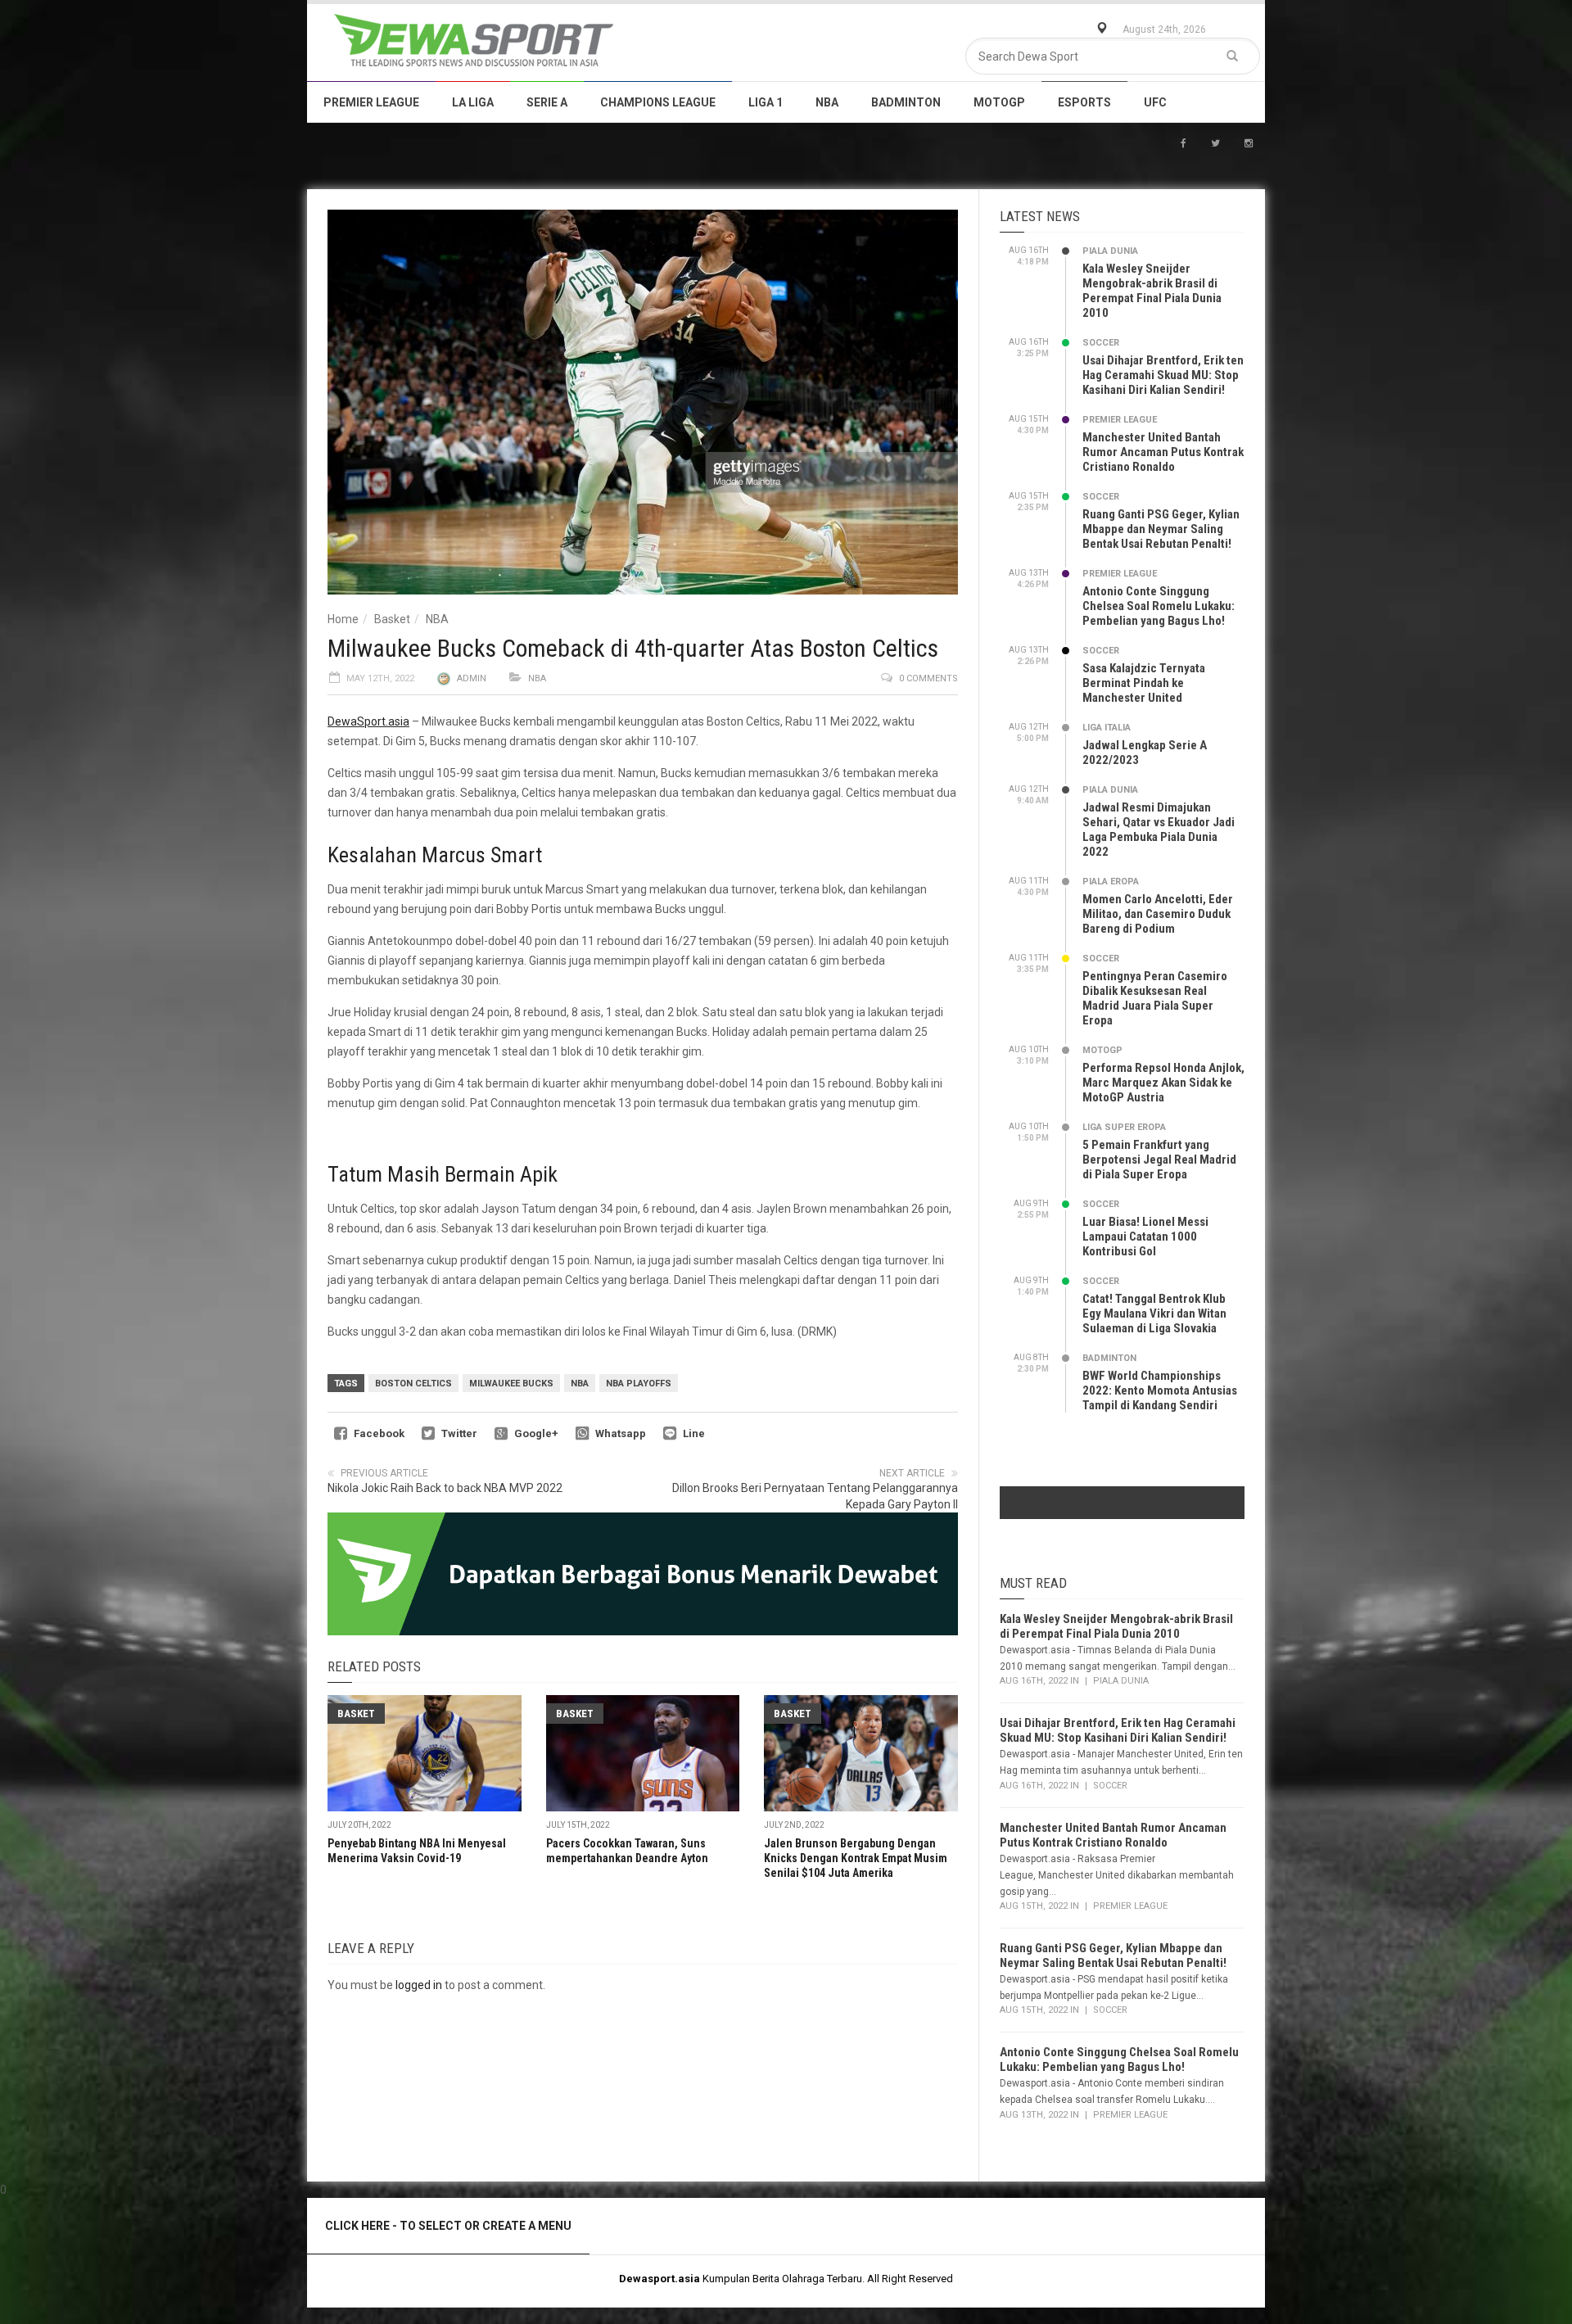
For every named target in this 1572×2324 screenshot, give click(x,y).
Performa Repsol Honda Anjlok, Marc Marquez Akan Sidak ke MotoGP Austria (1163, 1083)
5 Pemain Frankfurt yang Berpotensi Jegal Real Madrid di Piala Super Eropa (1159, 1160)
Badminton (906, 102)
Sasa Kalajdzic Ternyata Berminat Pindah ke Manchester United (1144, 683)
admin (472, 678)
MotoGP (999, 102)
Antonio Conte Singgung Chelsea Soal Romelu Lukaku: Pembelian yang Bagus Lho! (1159, 606)
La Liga (473, 102)
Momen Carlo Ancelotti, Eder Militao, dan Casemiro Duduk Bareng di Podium (1158, 914)
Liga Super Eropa (1124, 1127)
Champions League (658, 102)
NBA (827, 102)
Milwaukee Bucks (511, 1384)
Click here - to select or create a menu (448, 2226)
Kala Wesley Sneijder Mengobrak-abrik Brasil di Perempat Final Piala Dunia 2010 (1152, 291)
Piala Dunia (1110, 251)
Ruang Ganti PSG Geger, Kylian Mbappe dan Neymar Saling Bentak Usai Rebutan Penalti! (1161, 529)
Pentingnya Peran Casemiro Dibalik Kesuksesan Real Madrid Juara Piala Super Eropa (1155, 998)
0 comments (928, 678)
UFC (1155, 102)
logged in (419, 1985)
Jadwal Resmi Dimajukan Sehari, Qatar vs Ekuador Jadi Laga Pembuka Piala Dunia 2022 (1159, 830)
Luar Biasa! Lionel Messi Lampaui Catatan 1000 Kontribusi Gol (1145, 1237)
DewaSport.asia (368, 721)
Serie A (547, 102)
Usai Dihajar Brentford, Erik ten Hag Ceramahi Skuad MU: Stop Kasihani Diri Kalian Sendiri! (1163, 375)
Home (343, 619)
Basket (392, 619)
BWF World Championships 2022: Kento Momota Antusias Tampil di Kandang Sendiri (1160, 1390)
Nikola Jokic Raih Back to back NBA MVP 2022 (445, 1488)
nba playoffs (639, 1384)
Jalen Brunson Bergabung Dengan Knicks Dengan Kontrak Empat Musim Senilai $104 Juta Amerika (856, 1858)
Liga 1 (766, 102)
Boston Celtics (413, 1384)
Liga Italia (1107, 728)
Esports (1084, 102)
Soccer (1101, 343)
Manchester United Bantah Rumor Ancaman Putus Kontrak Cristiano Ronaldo (1163, 452)
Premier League (371, 102)
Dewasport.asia (660, 2279)
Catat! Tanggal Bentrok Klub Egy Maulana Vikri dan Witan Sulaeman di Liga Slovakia (1154, 1313)
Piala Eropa (1111, 882)
